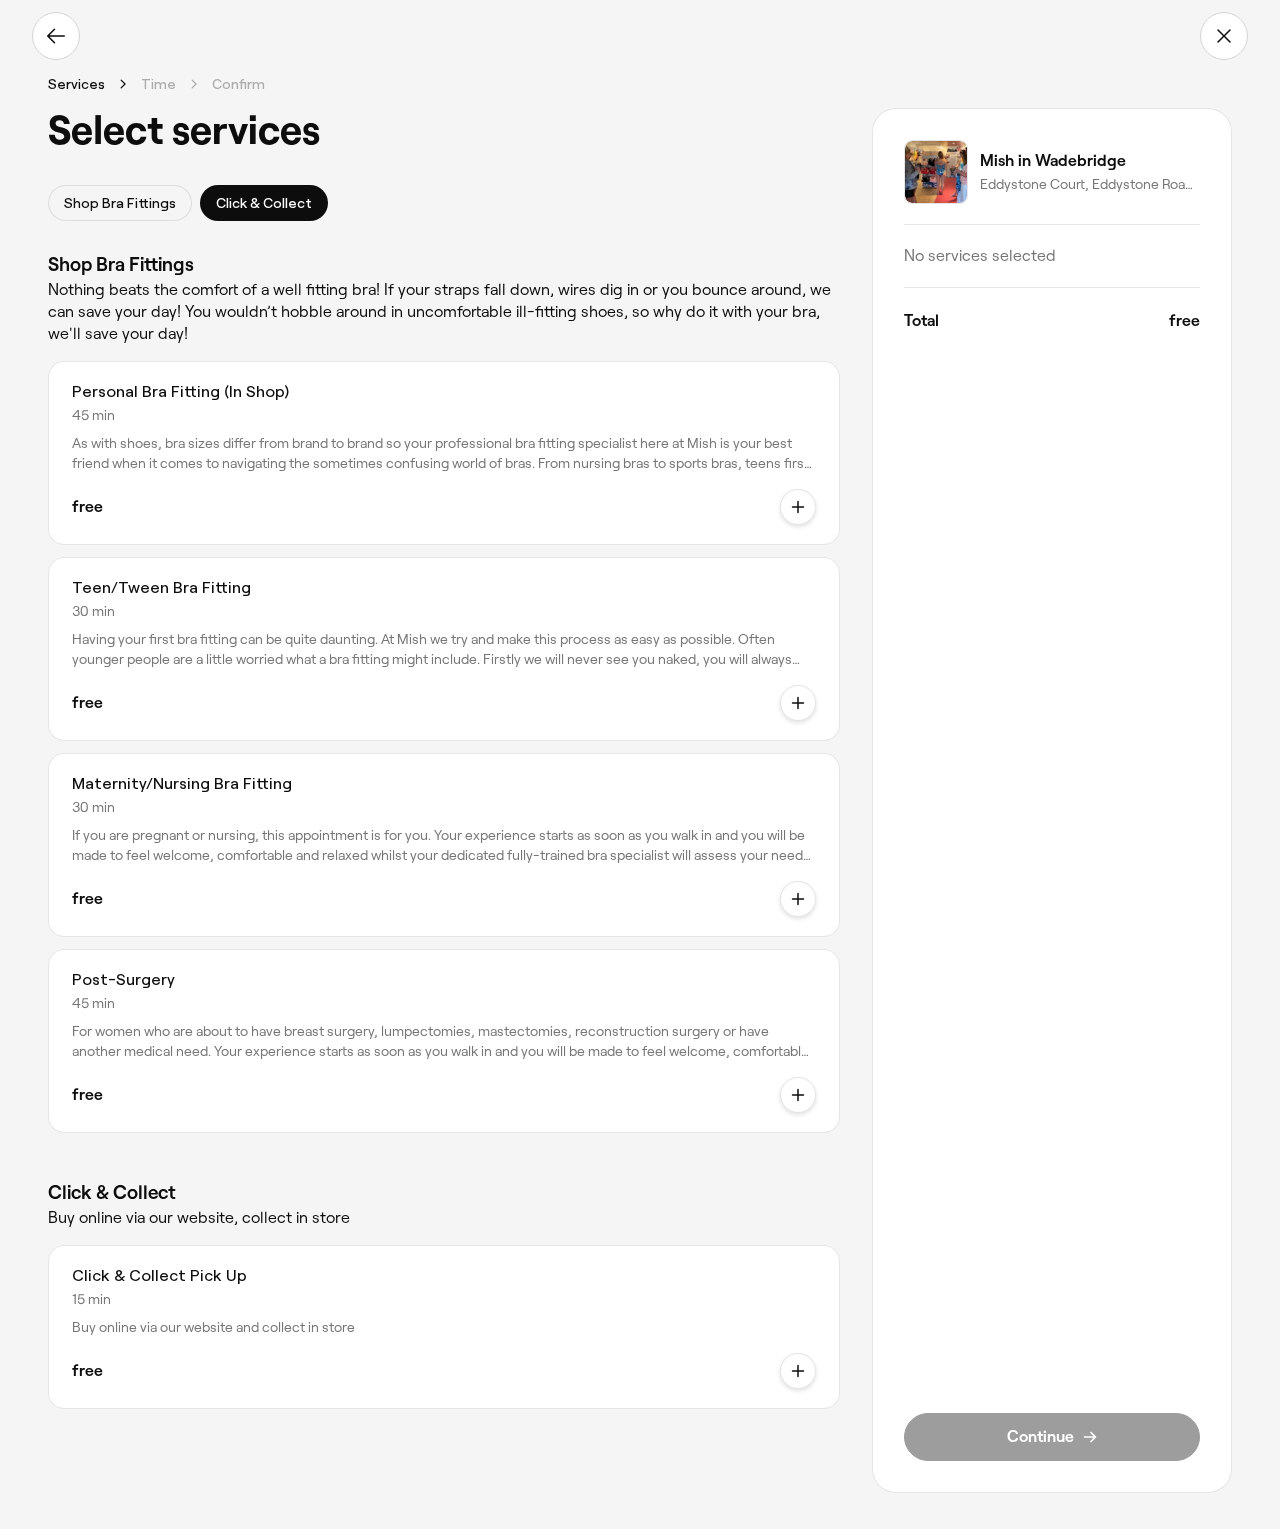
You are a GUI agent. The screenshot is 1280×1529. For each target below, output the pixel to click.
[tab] (120, 203)
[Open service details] (798, 507)
